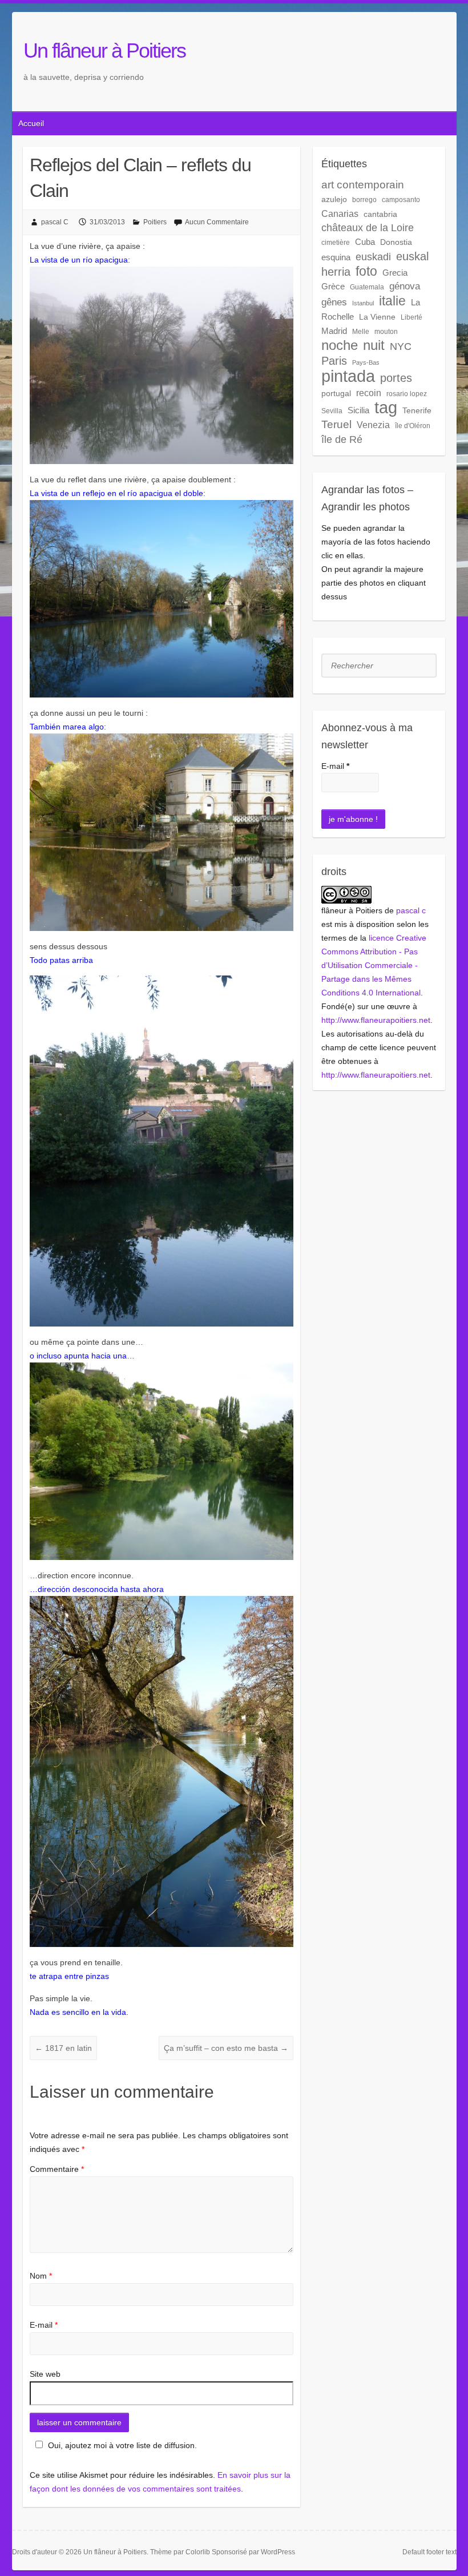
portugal (336, 393)
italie (392, 301)
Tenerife (417, 410)
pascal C (55, 222)
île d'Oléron (413, 426)
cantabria (380, 214)
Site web (45, 2374)
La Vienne (377, 317)
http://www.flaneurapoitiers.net (376, 1020)
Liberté (411, 317)
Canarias (340, 213)
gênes (334, 302)
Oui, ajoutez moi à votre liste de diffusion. (122, 2445)
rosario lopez (407, 394)
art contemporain (363, 185)
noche (340, 345)
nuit (374, 345)
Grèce (333, 286)
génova (405, 286)
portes (396, 378)
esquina (336, 257)
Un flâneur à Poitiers (104, 51)
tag (386, 408)
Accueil (31, 123)
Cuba (365, 242)
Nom (41, 2276)
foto (366, 271)
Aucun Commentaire (217, 222)
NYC (401, 346)
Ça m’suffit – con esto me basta (226, 2048)
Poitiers (155, 222)
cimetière (336, 243)
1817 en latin (63, 2048)
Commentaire (57, 2169)
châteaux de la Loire (368, 227)
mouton (386, 332)
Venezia (373, 425)
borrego (364, 200)
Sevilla (332, 411)
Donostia (396, 242)
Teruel (336, 424)
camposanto (401, 200)
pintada (348, 376)
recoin (369, 393)
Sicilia (358, 410)
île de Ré (342, 439)
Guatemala (367, 287)
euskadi (373, 257)
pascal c (411, 910)
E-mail (44, 2325)
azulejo (334, 199)
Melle (361, 332)
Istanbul (363, 303)
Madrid (334, 331)
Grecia (395, 273)
